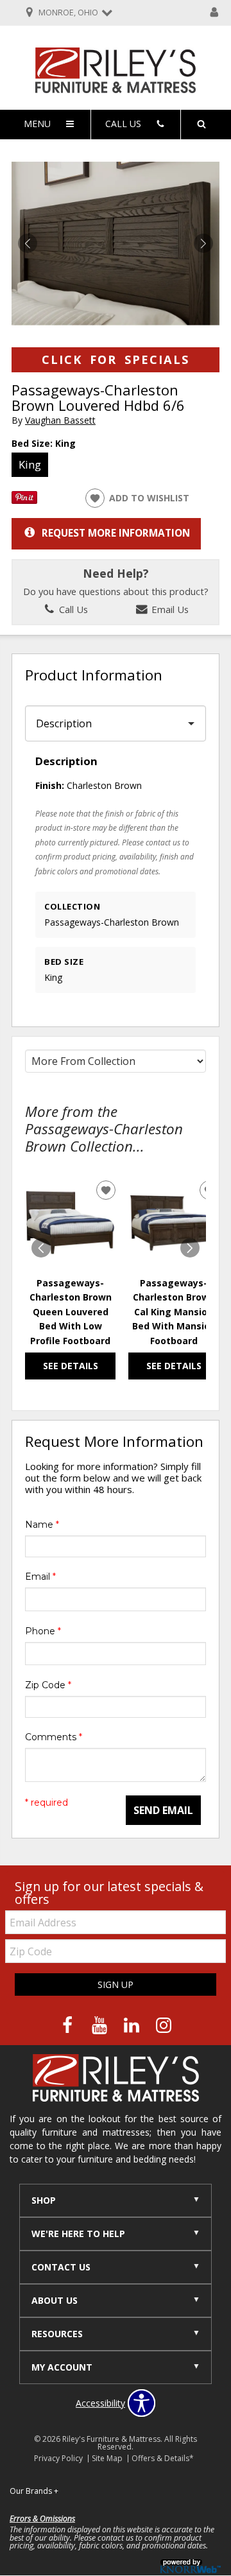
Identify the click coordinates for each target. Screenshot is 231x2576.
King (30, 464)
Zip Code (48, 1685)
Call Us (72, 609)
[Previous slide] (41, 1248)
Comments (54, 1737)
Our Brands (34, 2491)
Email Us (169, 609)
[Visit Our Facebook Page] (69, 2026)
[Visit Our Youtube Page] (101, 2026)
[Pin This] (24, 500)
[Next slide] (190, 1248)
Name (42, 1525)
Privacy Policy (58, 2458)
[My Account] (214, 13)
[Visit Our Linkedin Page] (133, 2026)
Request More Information (116, 533)
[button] (203, 243)
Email (40, 1577)
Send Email (163, 1810)
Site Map (107, 2458)
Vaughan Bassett (60, 420)
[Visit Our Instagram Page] (164, 2026)
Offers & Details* (163, 2458)
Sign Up (116, 1984)
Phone (43, 1631)
